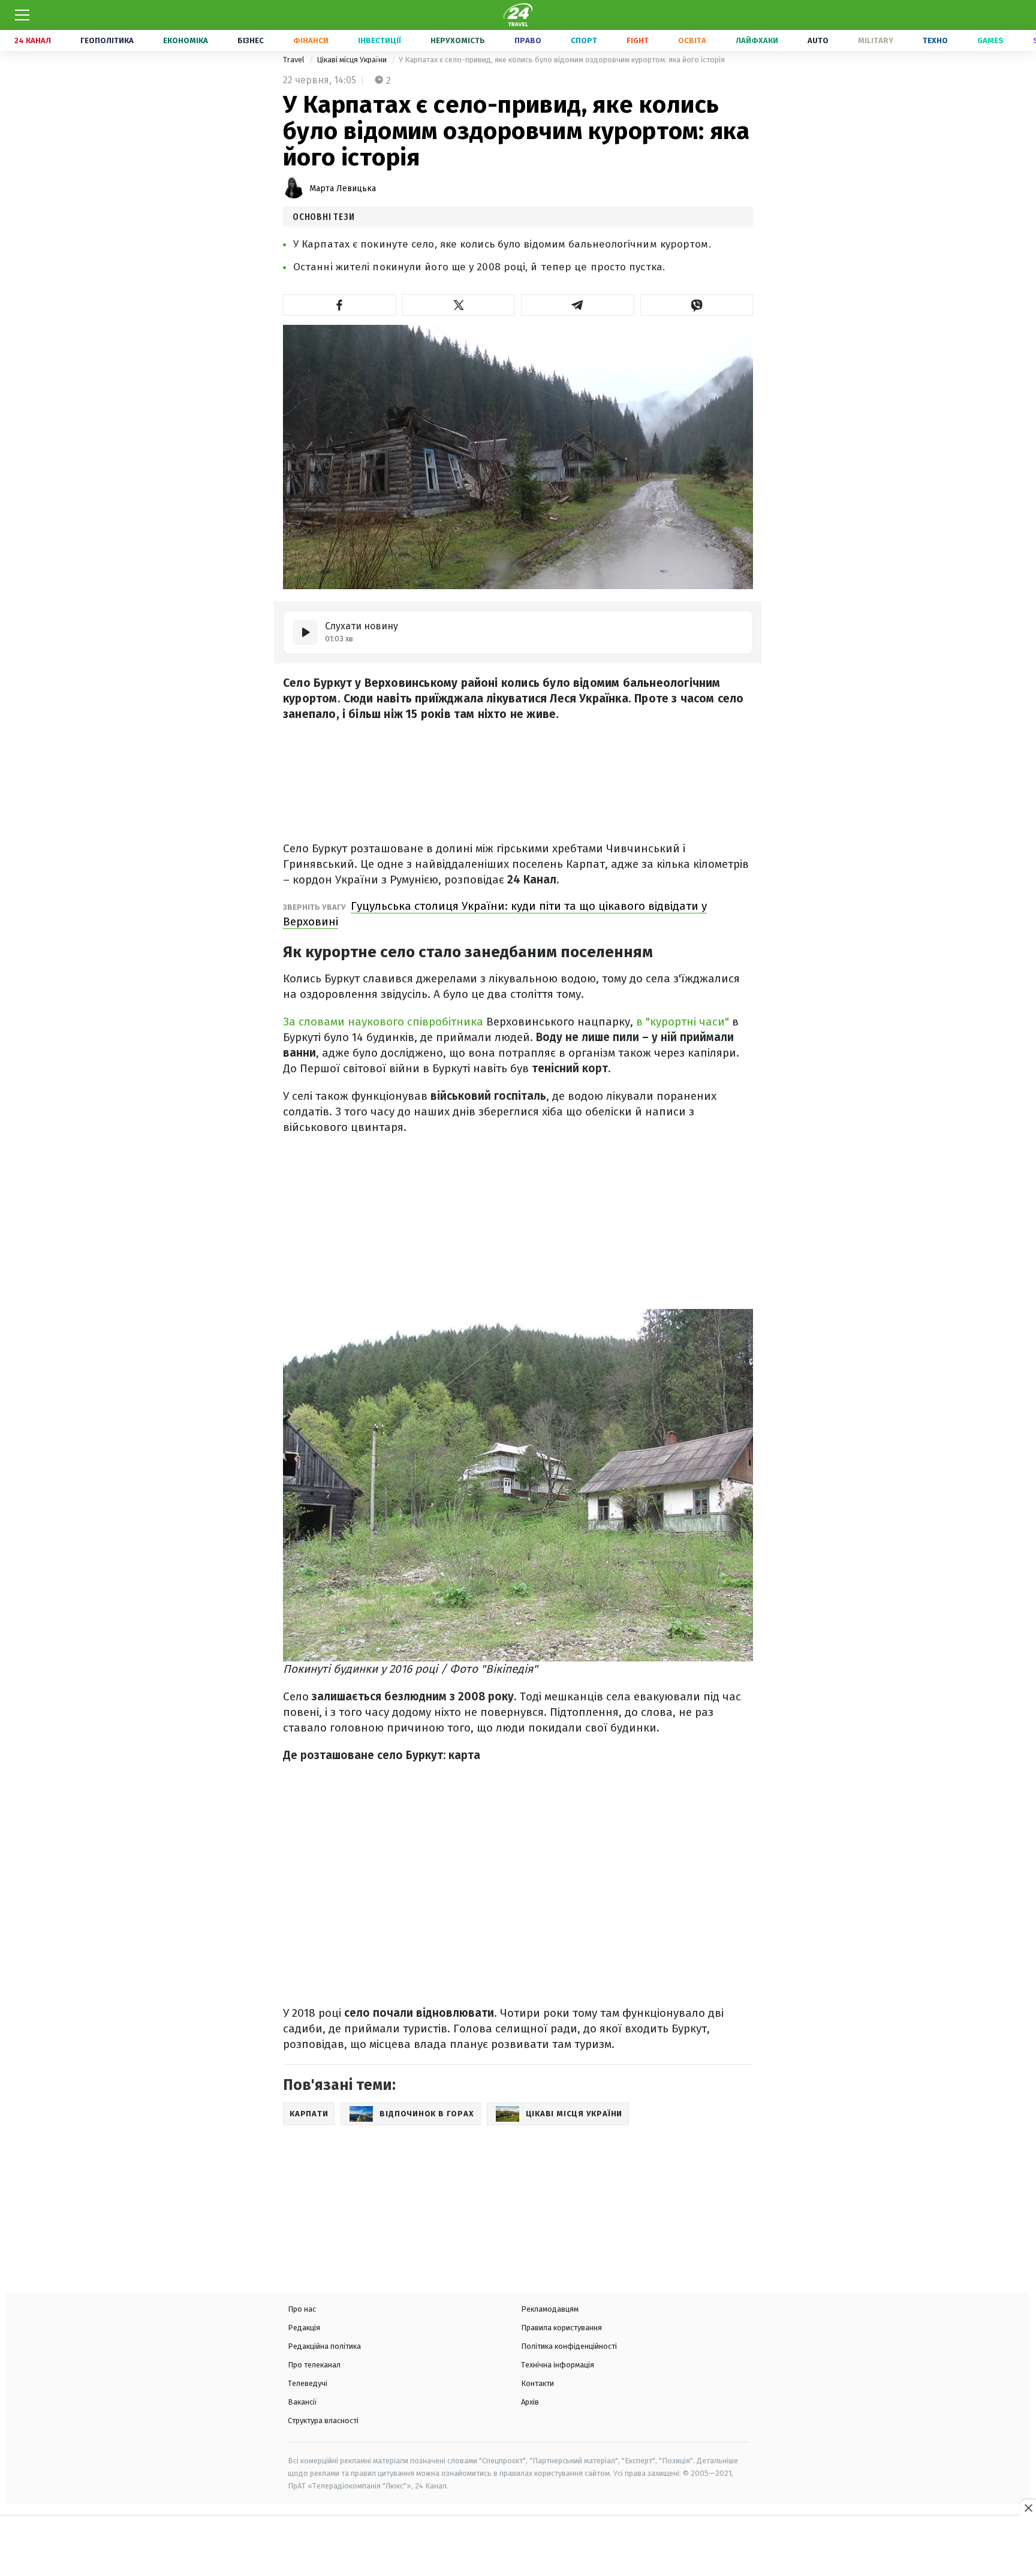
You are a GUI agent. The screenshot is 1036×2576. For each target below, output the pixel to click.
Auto (818, 40)
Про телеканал (314, 2365)
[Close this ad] (1028, 2508)
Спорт (584, 40)
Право (528, 40)
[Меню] (22, 15)
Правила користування (561, 2328)
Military (876, 40)
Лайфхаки (757, 40)
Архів (530, 2402)
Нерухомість (458, 40)
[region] (518, 2547)
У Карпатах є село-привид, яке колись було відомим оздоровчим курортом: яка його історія (562, 60)
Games (990, 40)
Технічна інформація (558, 2365)
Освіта (692, 40)
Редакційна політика (324, 2346)
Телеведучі (308, 2383)
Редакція (304, 2328)
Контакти (537, 2383)
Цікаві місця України (353, 60)
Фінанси (311, 40)
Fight (638, 40)
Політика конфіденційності (569, 2346)
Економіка (186, 40)
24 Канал (33, 40)
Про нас (302, 2309)
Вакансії (302, 2402)
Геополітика (107, 40)
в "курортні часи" (684, 1022)
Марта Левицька (343, 188)
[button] (340, 305)
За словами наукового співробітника (383, 1022)
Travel (295, 60)
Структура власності (323, 2420)
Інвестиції (380, 40)
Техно (935, 40)
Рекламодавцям (550, 2309)
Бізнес (251, 40)
